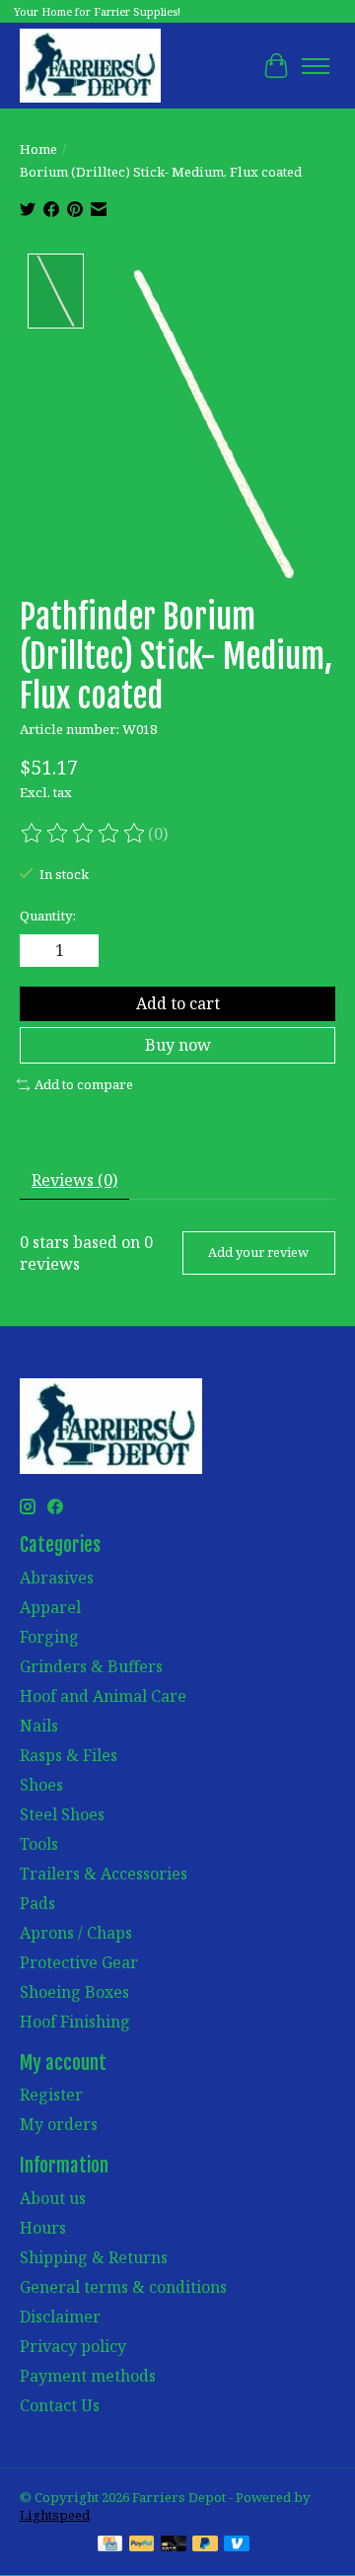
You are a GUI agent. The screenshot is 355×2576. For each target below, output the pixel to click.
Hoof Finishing (75, 2022)
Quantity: (48, 916)
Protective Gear (79, 1962)
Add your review (258, 1252)
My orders (59, 2124)
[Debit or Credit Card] (174, 2545)
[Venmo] (237, 2545)
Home (38, 149)
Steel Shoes (62, 1814)
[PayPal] (142, 2545)
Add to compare (84, 1084)
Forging (49, 1637)
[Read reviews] (84, 834)
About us (53, 2198)
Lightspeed (55, 2515)
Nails (39, 1726)
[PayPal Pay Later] (205, 2545)
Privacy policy (73, 2346)
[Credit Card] (110, 2545)
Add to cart (178, 1003)
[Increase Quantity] (80, 951)
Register (51, 2095)
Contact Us (60, 2405)
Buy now (178, 1045)
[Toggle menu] (316, 66)
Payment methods (88, 2376)
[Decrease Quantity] (38, 951)
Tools (39, 1844)
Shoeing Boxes (74, 1992)
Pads (37, 1903)
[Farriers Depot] (90, 66)
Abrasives (57, 1578)
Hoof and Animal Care (103, 1696)
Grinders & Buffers (91, 1666)
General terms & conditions (123, 2287)
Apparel (50, 1607)
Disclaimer (60, 2317)
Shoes (41, 1785)
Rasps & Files (69, 1755)
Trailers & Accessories (104, 1874)
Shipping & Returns (94, 2257)
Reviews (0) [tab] (74, 1180)
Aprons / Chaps (76, 1933)
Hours (43, 2228)
